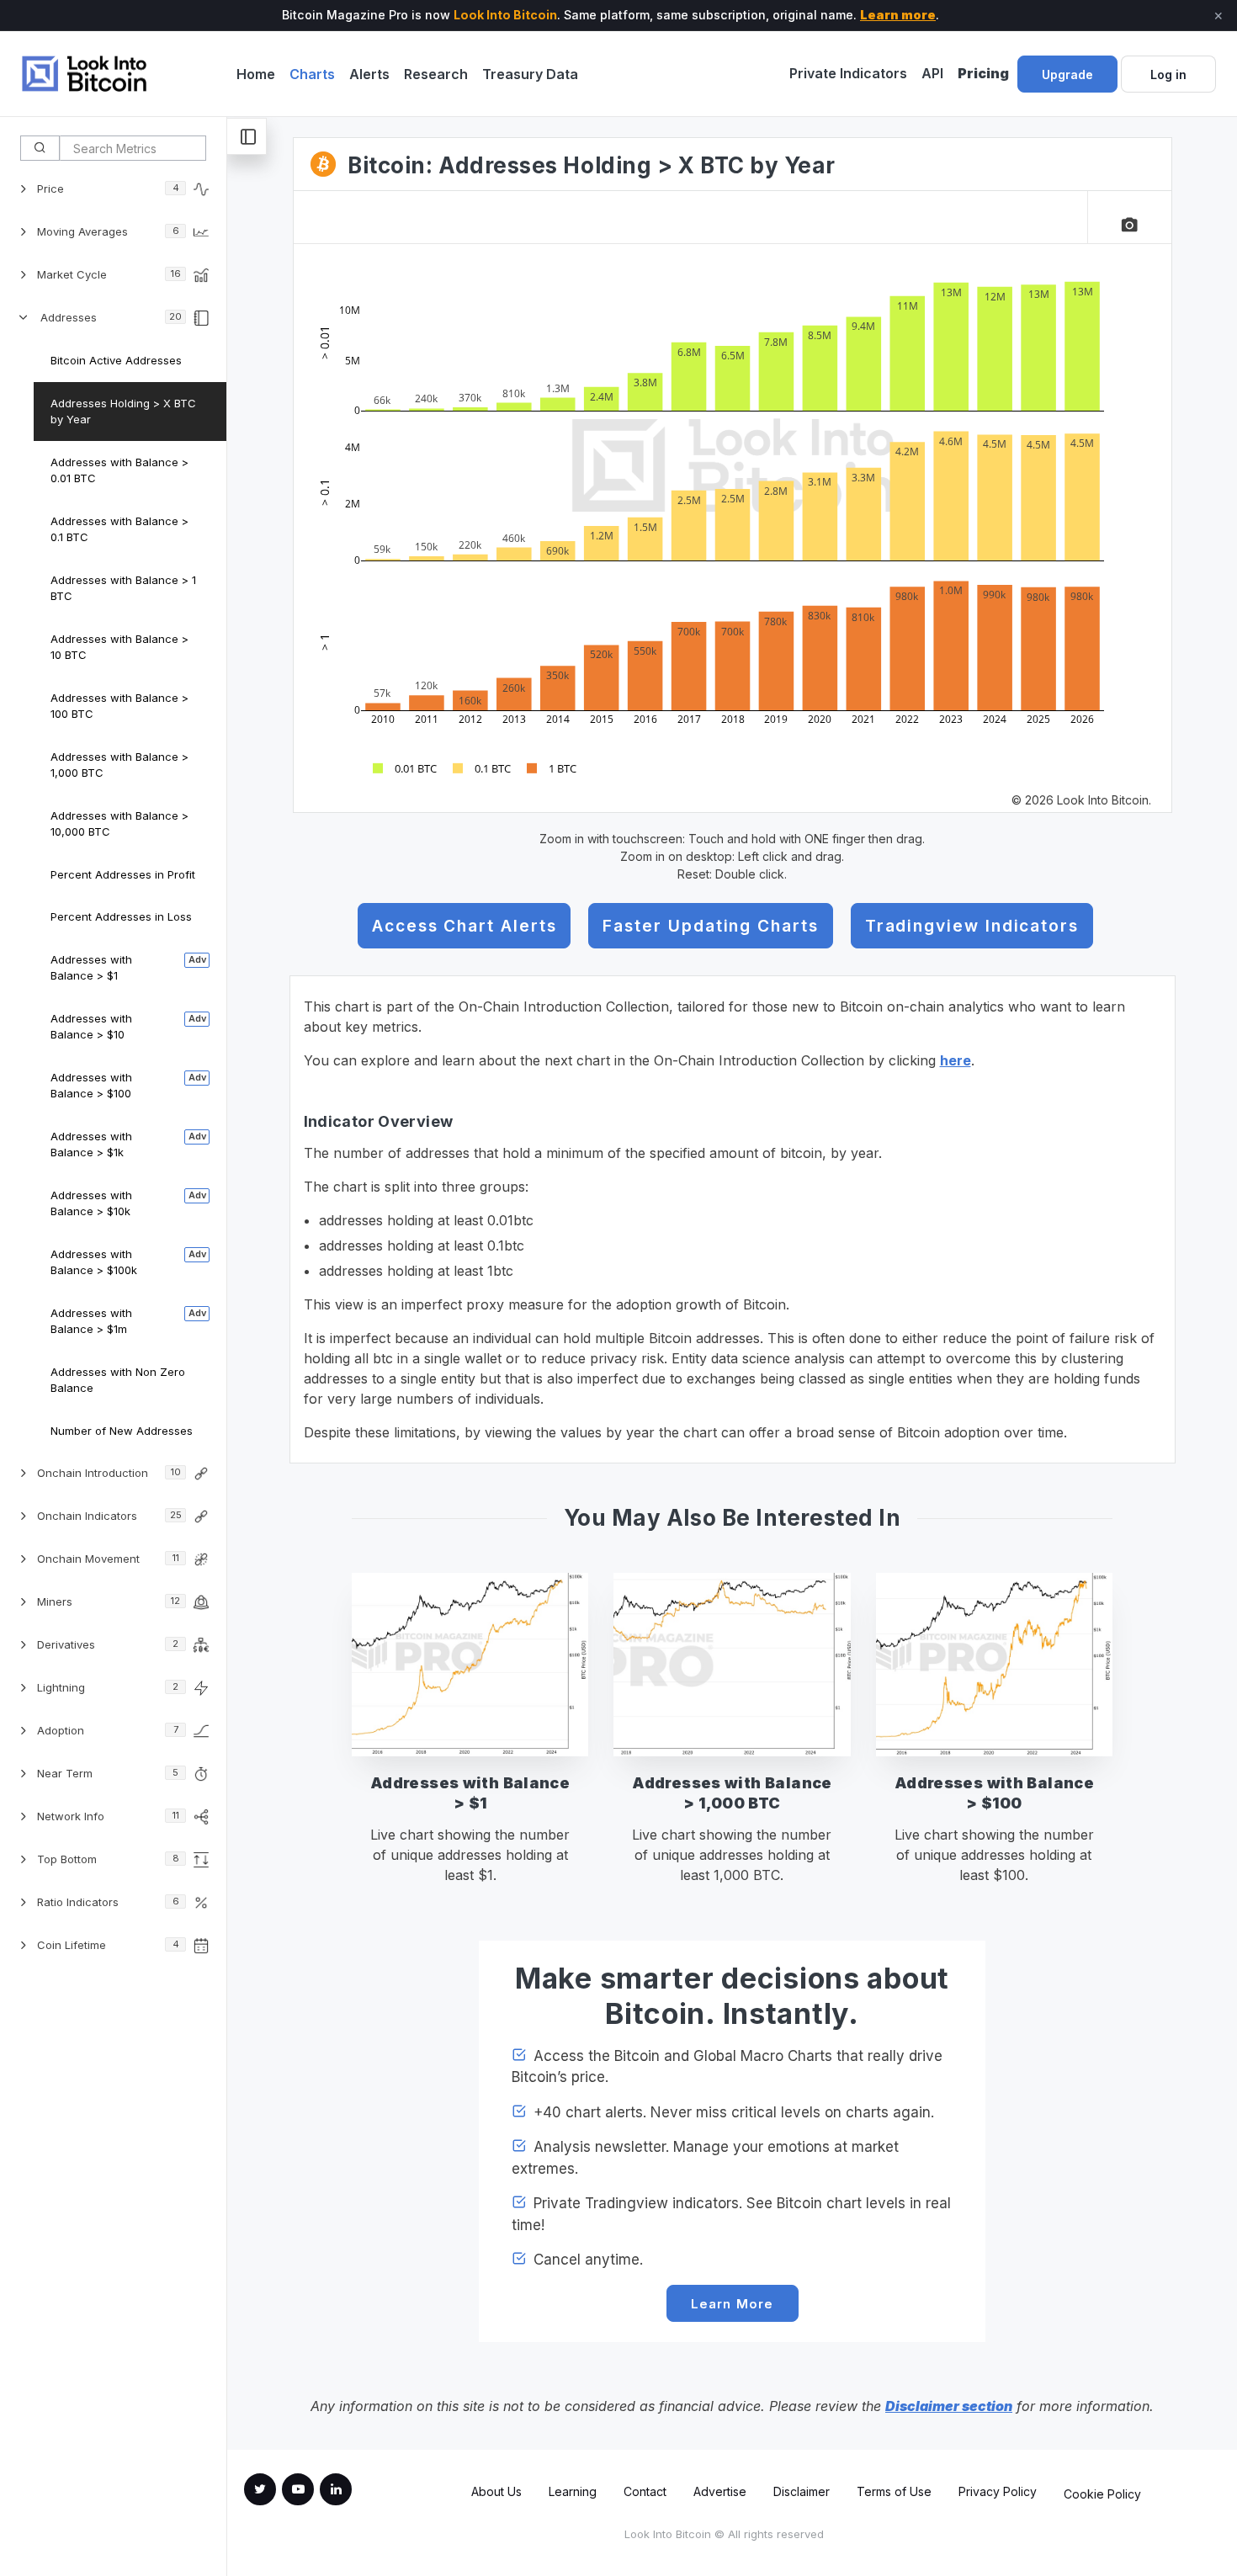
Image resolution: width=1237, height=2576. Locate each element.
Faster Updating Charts (710, 926)
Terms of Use (894, 2491)
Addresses (111, 317)
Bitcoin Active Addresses (116, 360)
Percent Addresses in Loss (121, 916)
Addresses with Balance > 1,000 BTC (119, 765)
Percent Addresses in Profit (123, 874)
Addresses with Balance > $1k (91, 1145)
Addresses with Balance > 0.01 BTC (119, 470)
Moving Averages (108, 231)
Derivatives (108, 1644)
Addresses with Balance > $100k (94, 1262)
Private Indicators (848, 73)
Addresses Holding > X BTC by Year (123, 412)
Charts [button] (312, 74)
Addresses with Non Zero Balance (118, 1380)
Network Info (108, 1816)
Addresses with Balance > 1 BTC (123, 588)
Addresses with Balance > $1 (91, 968)
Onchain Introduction (109, 1473)
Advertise (720, 2491)
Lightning (108, 1687)
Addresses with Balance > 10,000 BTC (119, 824)
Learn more (898, 15)
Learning (573, 2491)
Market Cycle (109, 274)
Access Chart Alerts (464, 926)
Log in (1168, 74)
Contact (645, 2491)
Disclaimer (802, 2491)
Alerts (369, 74)
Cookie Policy (1102, 2494)
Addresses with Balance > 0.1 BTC (119, 529)
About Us (496, 2491)
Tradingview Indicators (972, 926)
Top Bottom (108, 1859)
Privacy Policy (998, 2491)
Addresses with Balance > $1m (91, 1321)
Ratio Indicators (108, 1902)
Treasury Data (530, 74)
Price (108, 189)
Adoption (108, 1730)
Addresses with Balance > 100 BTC (119, 706)
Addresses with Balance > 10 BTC (119, 647)
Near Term (108, 1773)
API (932, 73)
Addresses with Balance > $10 (91, 1027)
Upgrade (1067, 74)
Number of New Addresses (122, 1431)
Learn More (733, 2304)
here (956, 1060)
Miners (109, 1601)
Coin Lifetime (108, 1945)
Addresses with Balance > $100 (91, 1086)
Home (256, 74)
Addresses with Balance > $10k (91, 1203)
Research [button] (436, 74)
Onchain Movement (108, 1559)
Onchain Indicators (109, 1516)
